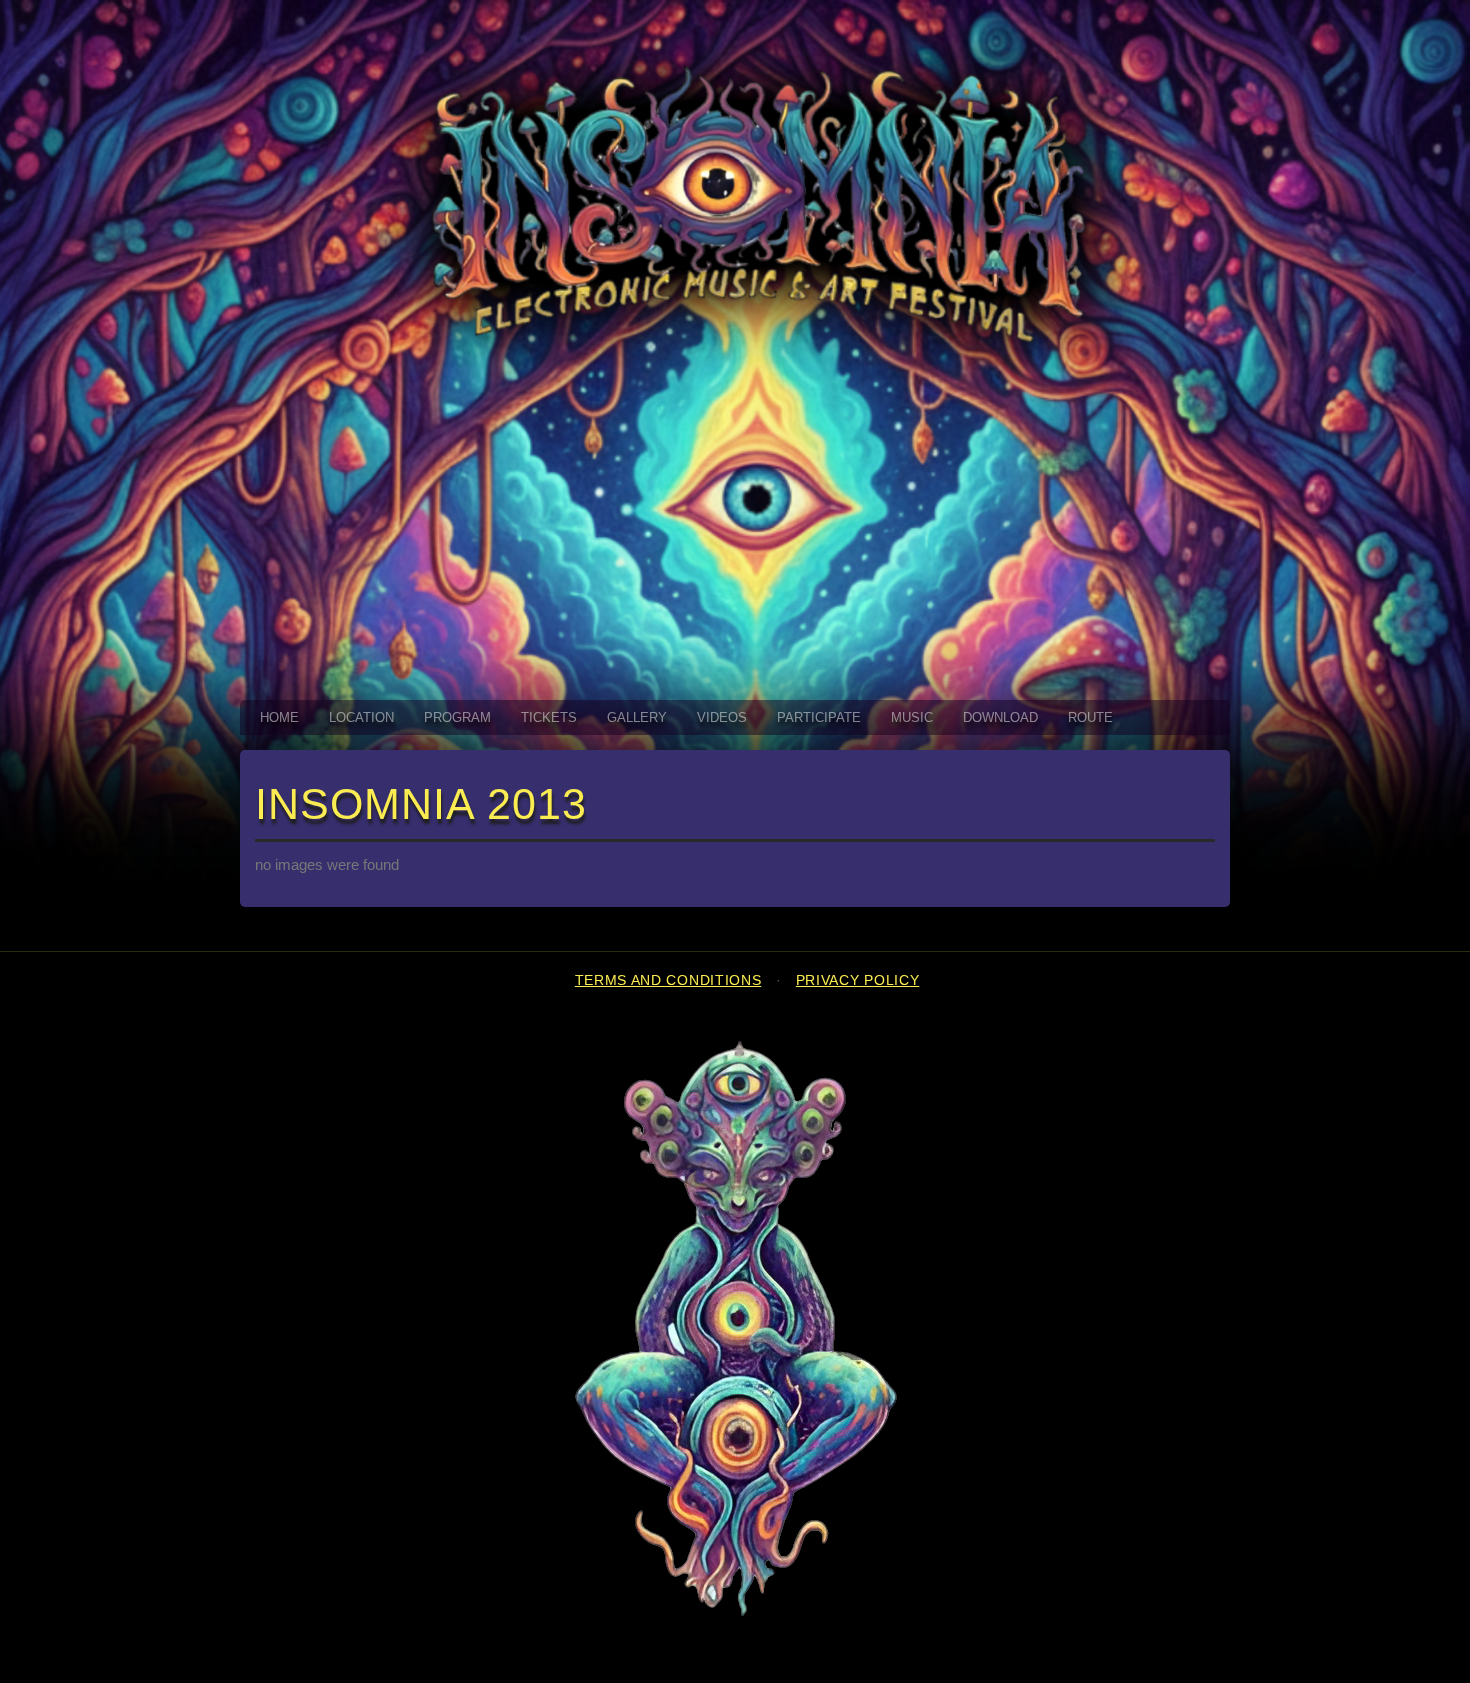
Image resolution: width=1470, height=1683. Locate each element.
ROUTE (1090, 717)
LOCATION (361, 717)
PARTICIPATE (819, 717)
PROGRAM (457, 717)
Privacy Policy (858, 980)
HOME (279, 717)
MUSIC (912, 717)
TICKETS (549, 717)
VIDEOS (722, 717)
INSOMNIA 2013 (421, 804)
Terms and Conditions (668, 980)
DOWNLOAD (1000, 717)
